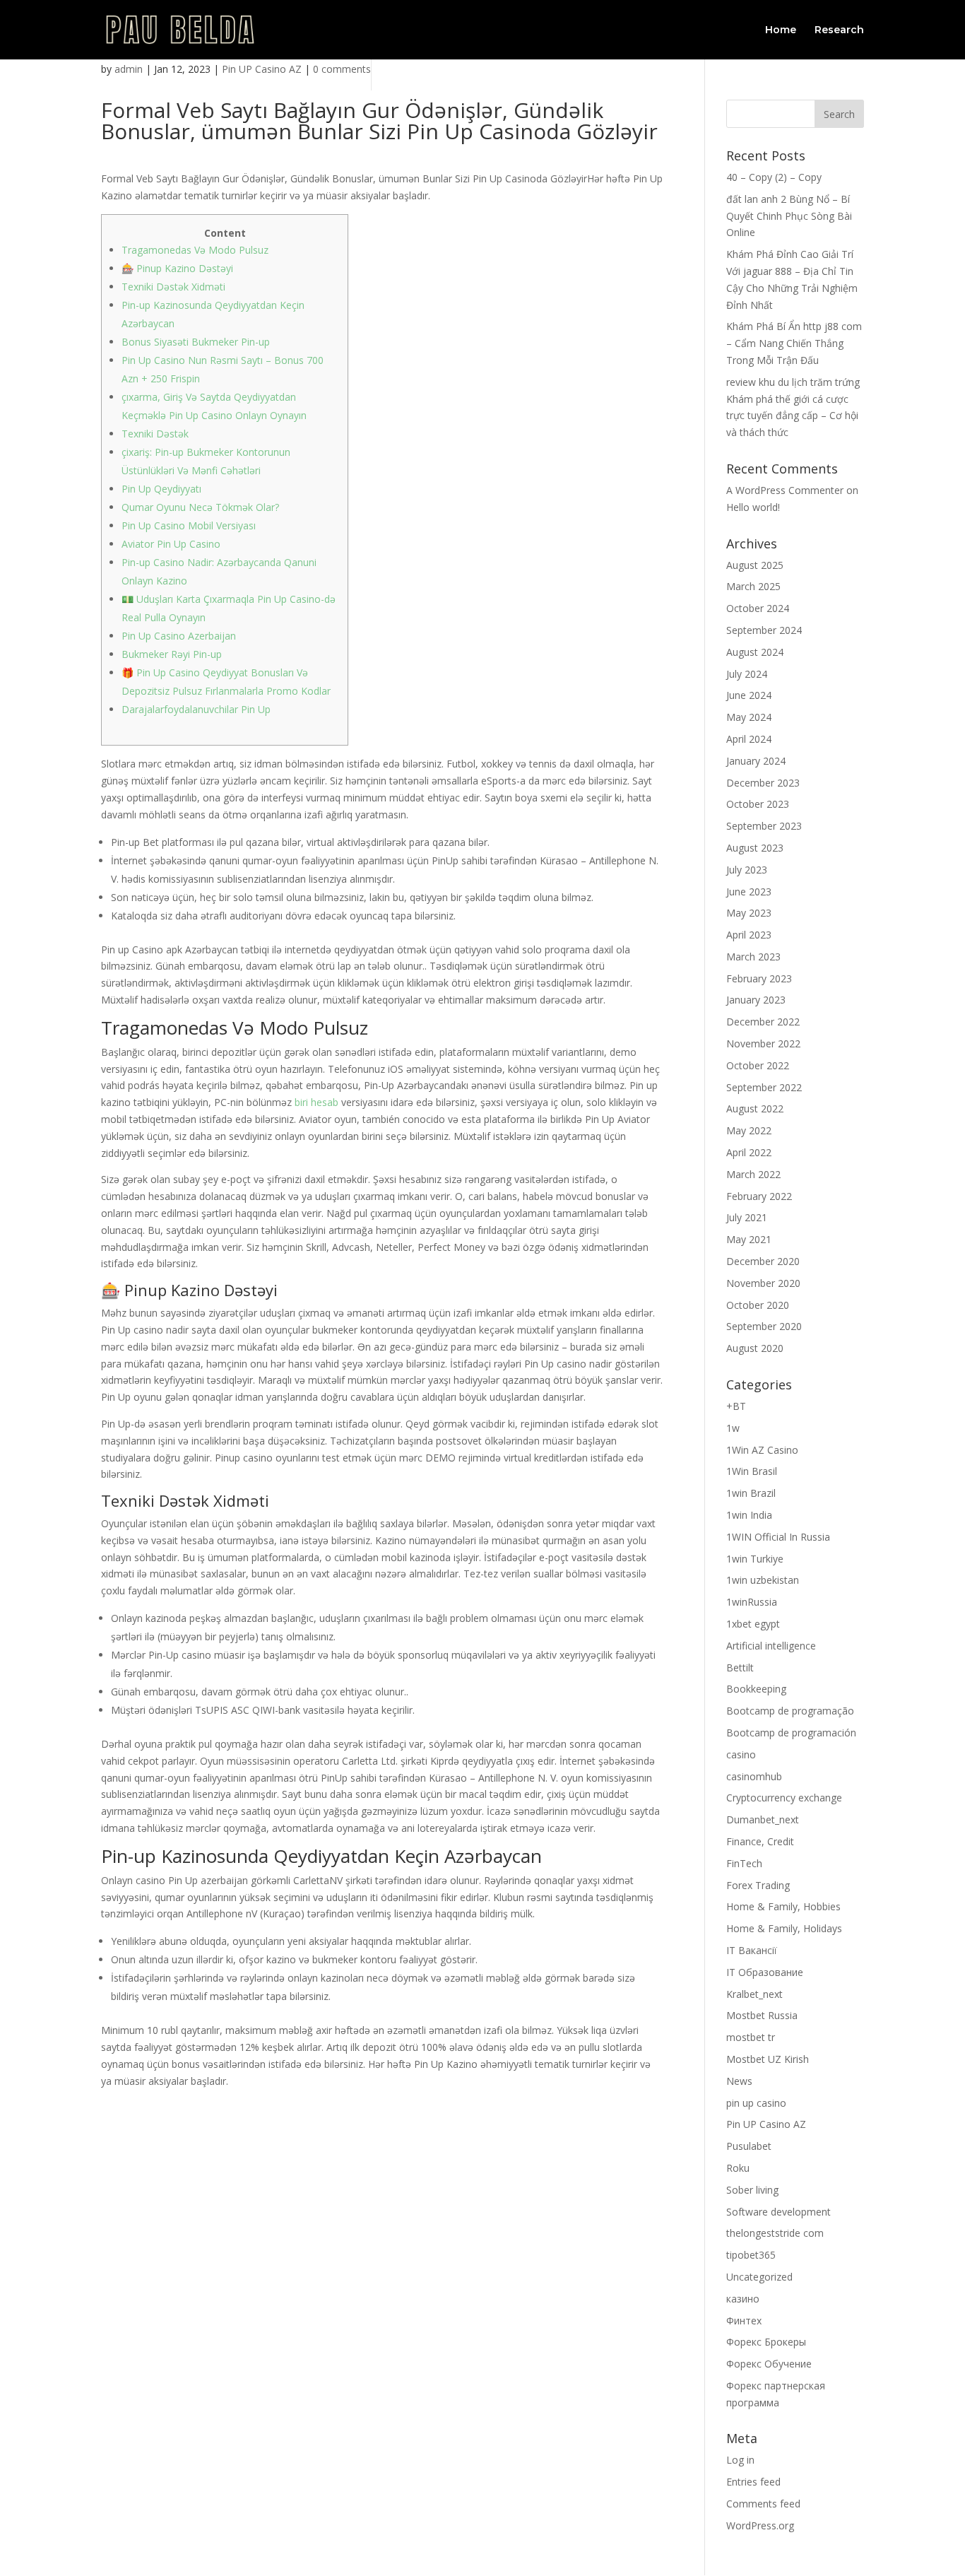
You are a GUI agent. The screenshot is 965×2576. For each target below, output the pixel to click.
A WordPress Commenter (785, 490)
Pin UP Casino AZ (262, 69)
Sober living (752, 2190)
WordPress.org (760, 2525)
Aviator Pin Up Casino (171, 544)
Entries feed (753, 2482)
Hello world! (753, 507)
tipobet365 (751, 2255)
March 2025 (753, 586)
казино (743, 2299)
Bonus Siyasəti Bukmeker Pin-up (196, 342)
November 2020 (763, 1283)
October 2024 (758, 608)
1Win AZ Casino (762, 1450)
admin (129, 69)
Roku (738, 2168)
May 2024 (749, 717)
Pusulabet (749, 2146)
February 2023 (759, 978)
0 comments (342, 69)
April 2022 (749, 1152)
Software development (778, 2212)
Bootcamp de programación (791, 1733)
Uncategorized (759, 2277)
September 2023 (764, 826)
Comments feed (763, 2504)
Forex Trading (758, 1885)
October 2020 (758, 1305)
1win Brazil (751, 1493)
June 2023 (749, 892)
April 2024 (749, 739)
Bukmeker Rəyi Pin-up (172, 654)
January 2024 (756, 761)
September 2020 (764, 1326)
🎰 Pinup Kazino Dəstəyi (177, 268)
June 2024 (749, 695)
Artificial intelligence (771, 1646)
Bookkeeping (756, 1689)
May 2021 (749, 1239)
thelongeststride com (775, 2233)
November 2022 (763, 1043)
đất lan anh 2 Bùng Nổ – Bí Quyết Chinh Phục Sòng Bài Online (789, 216)
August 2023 (755, 848)
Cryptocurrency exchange (784, 1798)
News (739, 2081)
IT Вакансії (752, 1950)
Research (839, 30)
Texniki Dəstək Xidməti (173, 287)
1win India (749, 1515)
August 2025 (755, 565)
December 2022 (763, 1022)
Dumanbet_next (763, 1819)
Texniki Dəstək (155, 434)
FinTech (744, 1863)
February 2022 (759, 1196)
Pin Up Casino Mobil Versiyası (189, 525)
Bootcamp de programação (790, 1711)
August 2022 (755, 1108)
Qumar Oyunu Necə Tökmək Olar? (200, 507)
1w (733, 1428)
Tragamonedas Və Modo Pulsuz (195, 250)
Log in (740, 2460)
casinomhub (754, 1776)
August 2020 (755, 1348)
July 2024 (747, 674)
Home (781, 30)
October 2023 (758, 804)
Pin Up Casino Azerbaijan (179, 636)
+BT (736, 1406)
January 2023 (756, 1000)
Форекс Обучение (769, 2364)
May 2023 (749, 913)
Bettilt (740, 1668)
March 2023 (753, 957)
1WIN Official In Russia (778, 1537)
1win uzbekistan (763, 1580)
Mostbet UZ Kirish (768, 2059)
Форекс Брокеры (766, 2342)
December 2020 (763, 1261)
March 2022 (753, 1174)
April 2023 (749, 935)
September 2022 (764, 1087)
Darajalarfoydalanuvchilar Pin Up (196, 709)
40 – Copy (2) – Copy (774, 177)
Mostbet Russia (762, 2015)
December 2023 (763, 783)
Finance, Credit (760, 1841)
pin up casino (756, 2103)
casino (741, 1754)
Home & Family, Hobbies (783, 1906)
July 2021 (747, 1217)
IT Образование (765, 1972)
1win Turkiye (755, 1559)
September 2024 (764, 630)
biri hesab (316, 1102)
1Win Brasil (752, 1471)
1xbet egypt (753, 1624)
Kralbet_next (754, 1994)
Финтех (744, 2321)
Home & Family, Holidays (784, 1928)
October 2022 (758, 1065)
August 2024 (755, 652)
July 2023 (747, 870)
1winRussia (752, 1602)
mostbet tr (751, 2037)
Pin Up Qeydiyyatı (161, 489)
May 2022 (749, 1130)
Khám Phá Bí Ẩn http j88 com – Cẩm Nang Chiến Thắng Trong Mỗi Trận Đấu (794, 343)
